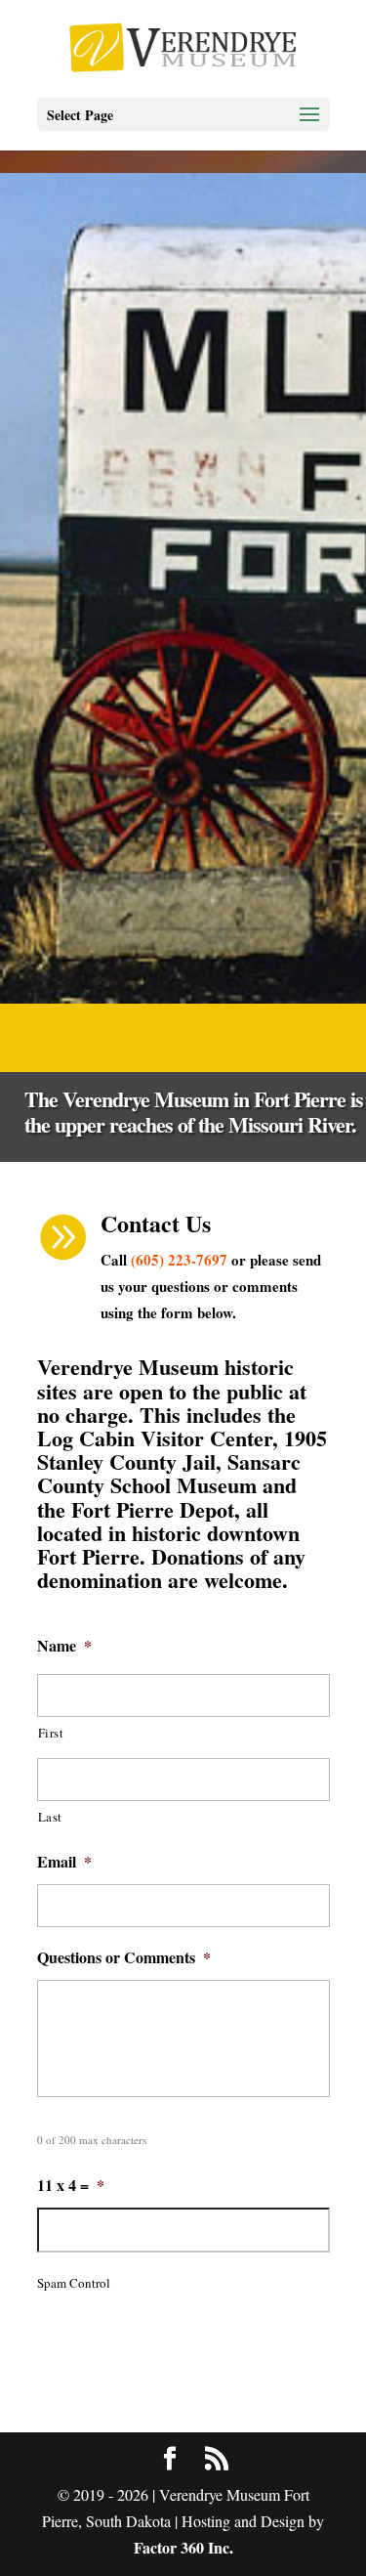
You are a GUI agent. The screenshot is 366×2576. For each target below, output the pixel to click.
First (51, 1733)
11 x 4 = (71, 2186)
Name (64, 1646)
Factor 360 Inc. (183, 2547)
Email (64, 1862)
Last (51, 1817)
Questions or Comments (124, 1958)
